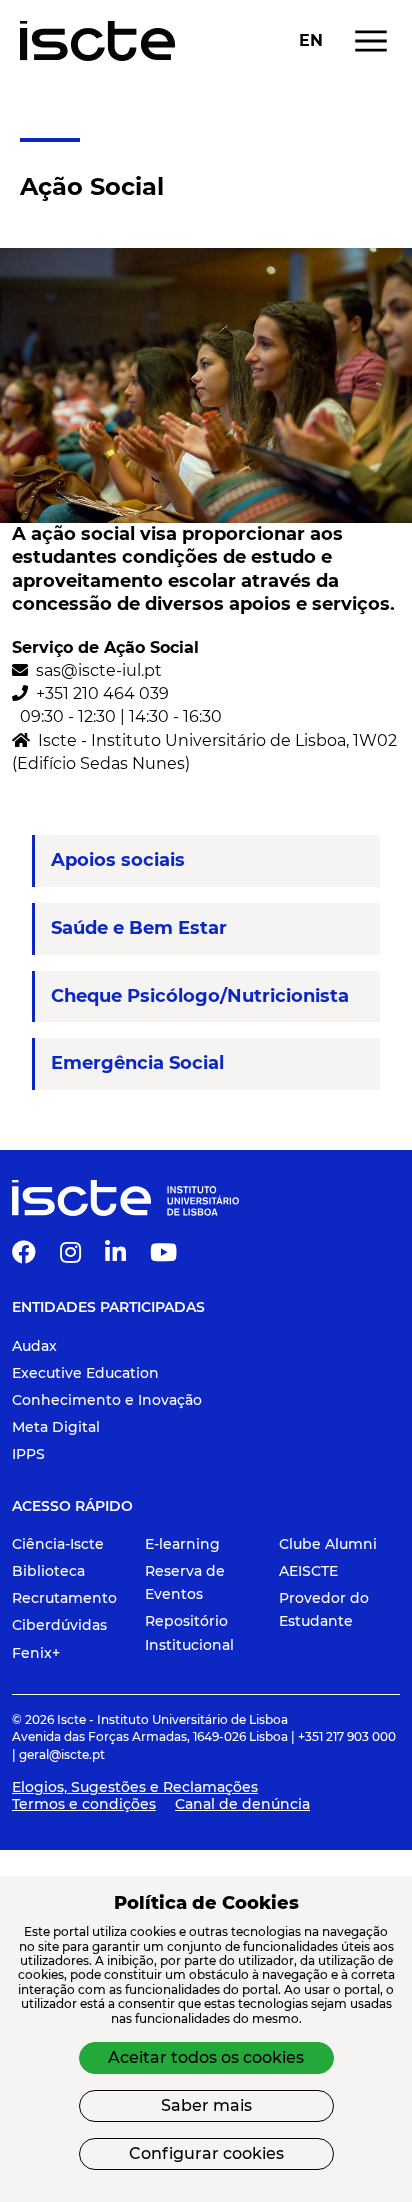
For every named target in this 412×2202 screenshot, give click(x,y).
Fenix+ (36, 1653)
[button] (24, 1256)
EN (311, 41)
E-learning (182, 1544)
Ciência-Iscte (58, 1544)
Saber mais (206, 2105)
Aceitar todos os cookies (206, 2057)
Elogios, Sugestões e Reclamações (135, 1787)
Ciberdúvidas (59, 1625)
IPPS (28, 1454)
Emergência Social (137, 1063)
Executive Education (85, 1373)
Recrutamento (64, 1598)
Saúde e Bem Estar (139, 928)
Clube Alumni (328, 1544)
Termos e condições (84, 1804)
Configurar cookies (206, 2153)
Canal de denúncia (242, 1804)
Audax (34, 1346)
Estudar (49, 113)
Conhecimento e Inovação (107, 1400)
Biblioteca (48, 1571)
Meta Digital (56, 1427)
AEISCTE (308, 1571)
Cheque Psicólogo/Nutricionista (200, 996)
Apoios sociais (118, 860)
